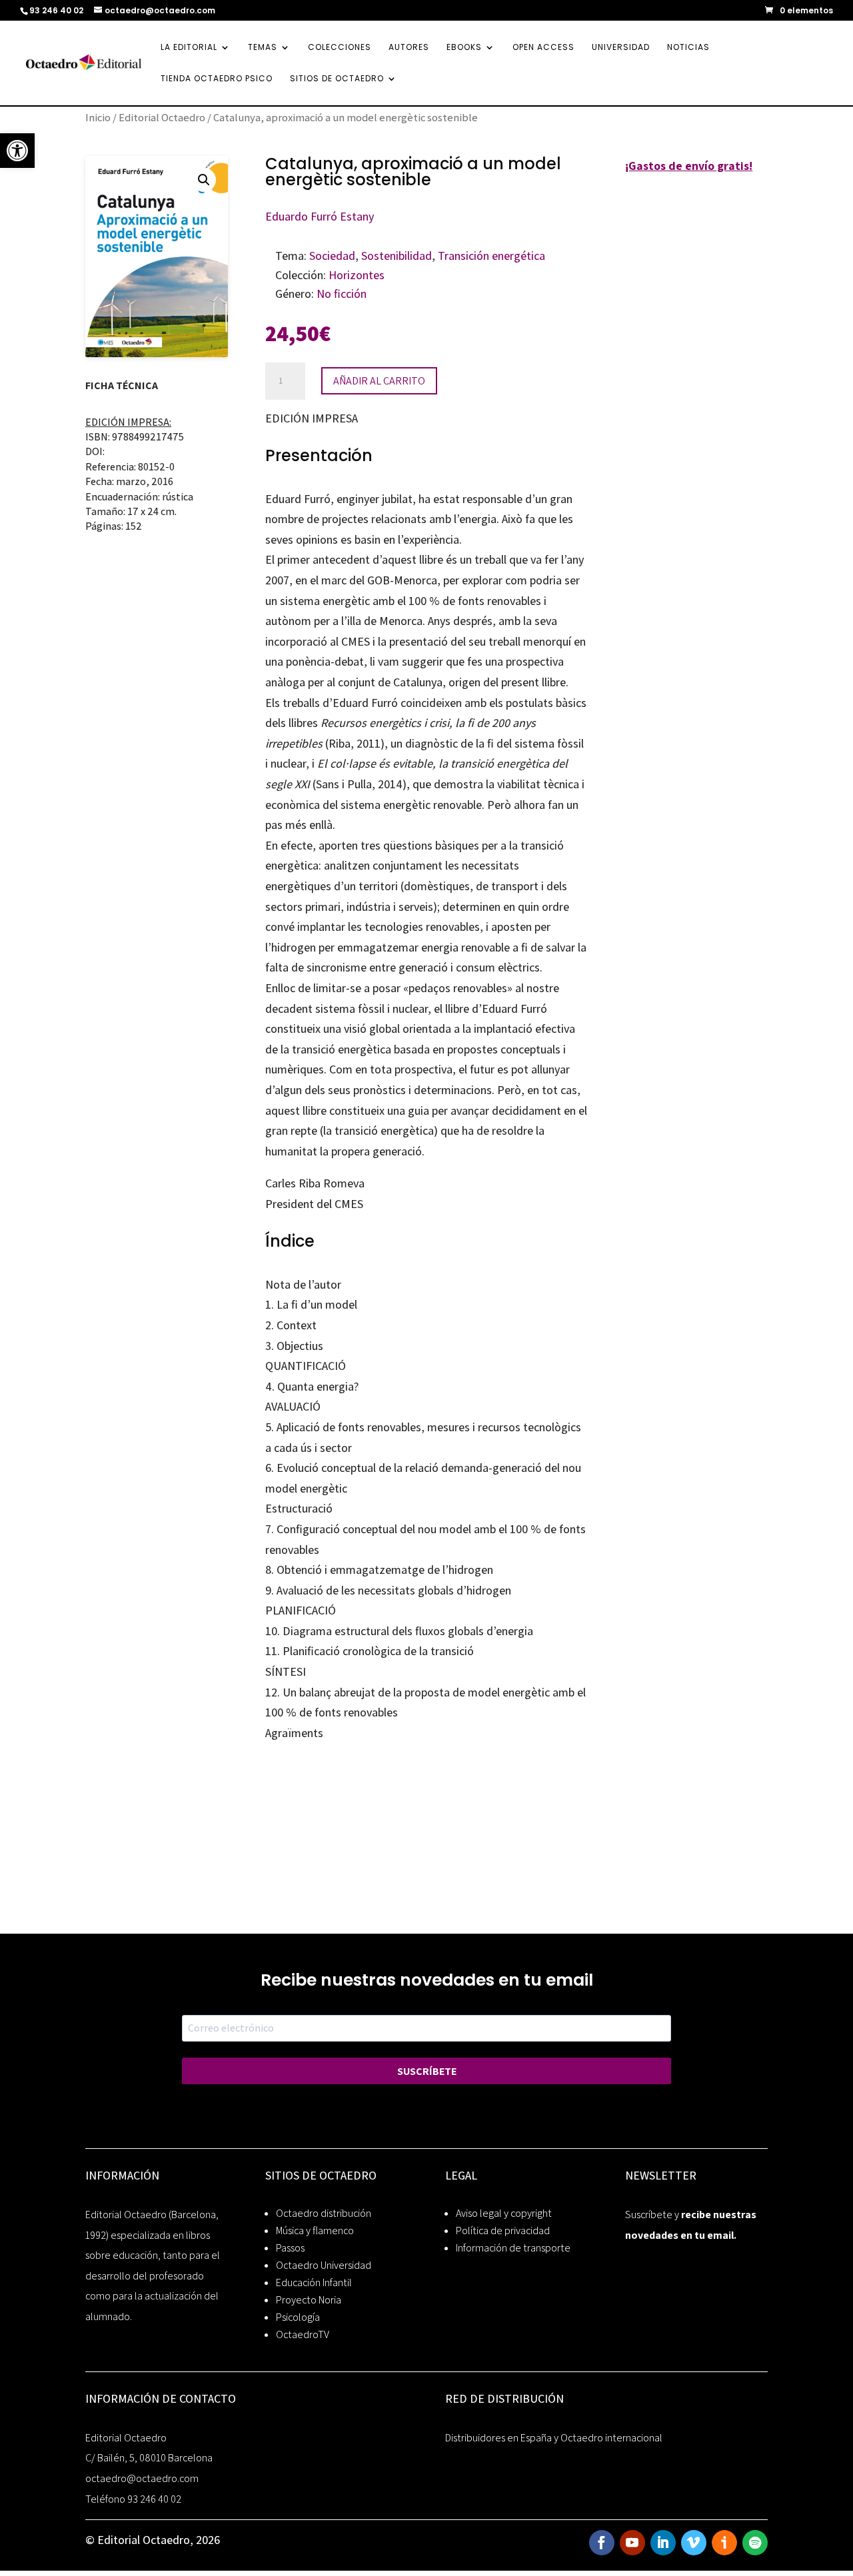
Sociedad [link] (332, 256)
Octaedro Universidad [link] (324, 2265)
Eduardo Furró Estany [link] (320, 216)
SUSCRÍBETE (427, 2071)
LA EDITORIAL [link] (189, 48)
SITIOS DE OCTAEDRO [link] (337, 79)
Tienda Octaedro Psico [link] (217, 79)
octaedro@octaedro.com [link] (142, 2478)
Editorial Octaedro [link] (162, 117)
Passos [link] (290, 2248)
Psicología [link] (298, 2317)
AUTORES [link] (409, 48)
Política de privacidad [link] (503, 2231)
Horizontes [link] (357, 275)
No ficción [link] (342, 294)
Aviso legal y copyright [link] (504, 2213)
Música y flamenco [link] (315, 2231)
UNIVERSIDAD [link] (621, 48)
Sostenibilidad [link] (397, 256)
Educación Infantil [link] (314, 2282)
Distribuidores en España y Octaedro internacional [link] (554, 2438)
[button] (204, 180)
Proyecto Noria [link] (309, 2300)
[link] (17, 151)
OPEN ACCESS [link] (543, 48)
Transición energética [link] (491, 256)
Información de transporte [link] (513, 2248)
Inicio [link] (98, 117)
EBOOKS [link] (464, 48)
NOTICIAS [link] (688, 48)
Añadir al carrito (379, 381)
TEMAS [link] (263, 48)
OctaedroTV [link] (303, 2334)
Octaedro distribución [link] (324, 2213)
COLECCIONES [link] (340, 48)
